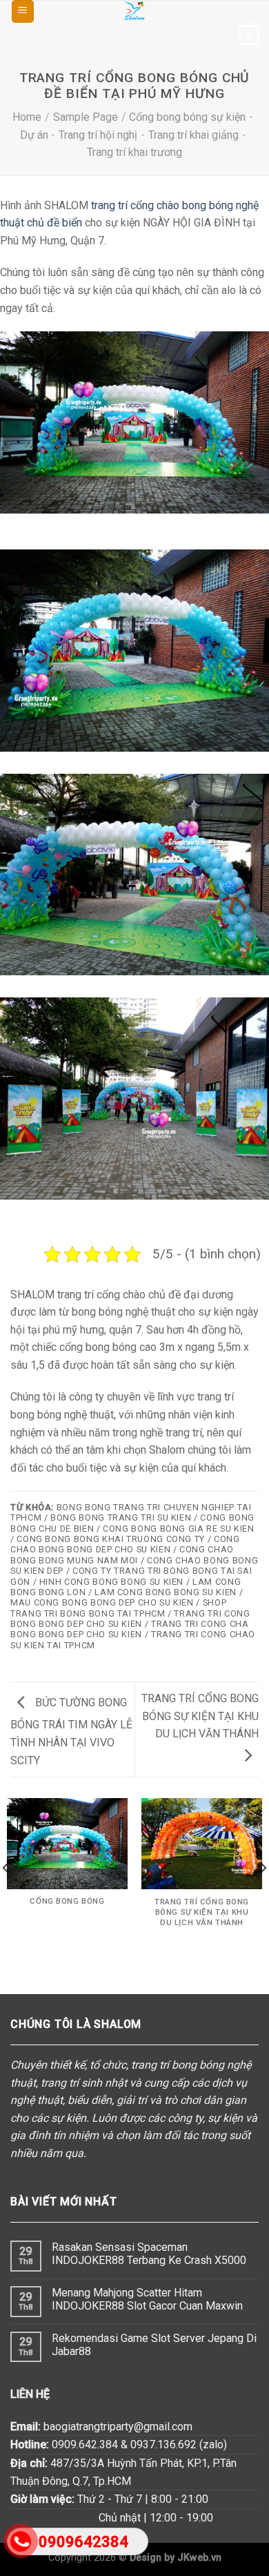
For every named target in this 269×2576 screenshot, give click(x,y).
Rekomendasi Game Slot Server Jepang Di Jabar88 (154, 2345)
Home (27, 117)
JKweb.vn (199, 2558)
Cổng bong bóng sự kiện (187, 117)
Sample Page (86, 117)
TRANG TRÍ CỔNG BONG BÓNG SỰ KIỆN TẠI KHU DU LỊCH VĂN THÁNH (200, 1716)
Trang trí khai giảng (193, 135)
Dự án (34, 135)
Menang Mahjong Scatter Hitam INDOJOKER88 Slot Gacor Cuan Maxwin (147, 2299)
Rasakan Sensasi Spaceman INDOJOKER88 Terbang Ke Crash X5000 (149, 2254)
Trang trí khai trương (134, 152)
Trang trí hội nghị (98, 135)
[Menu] (23, 11)
